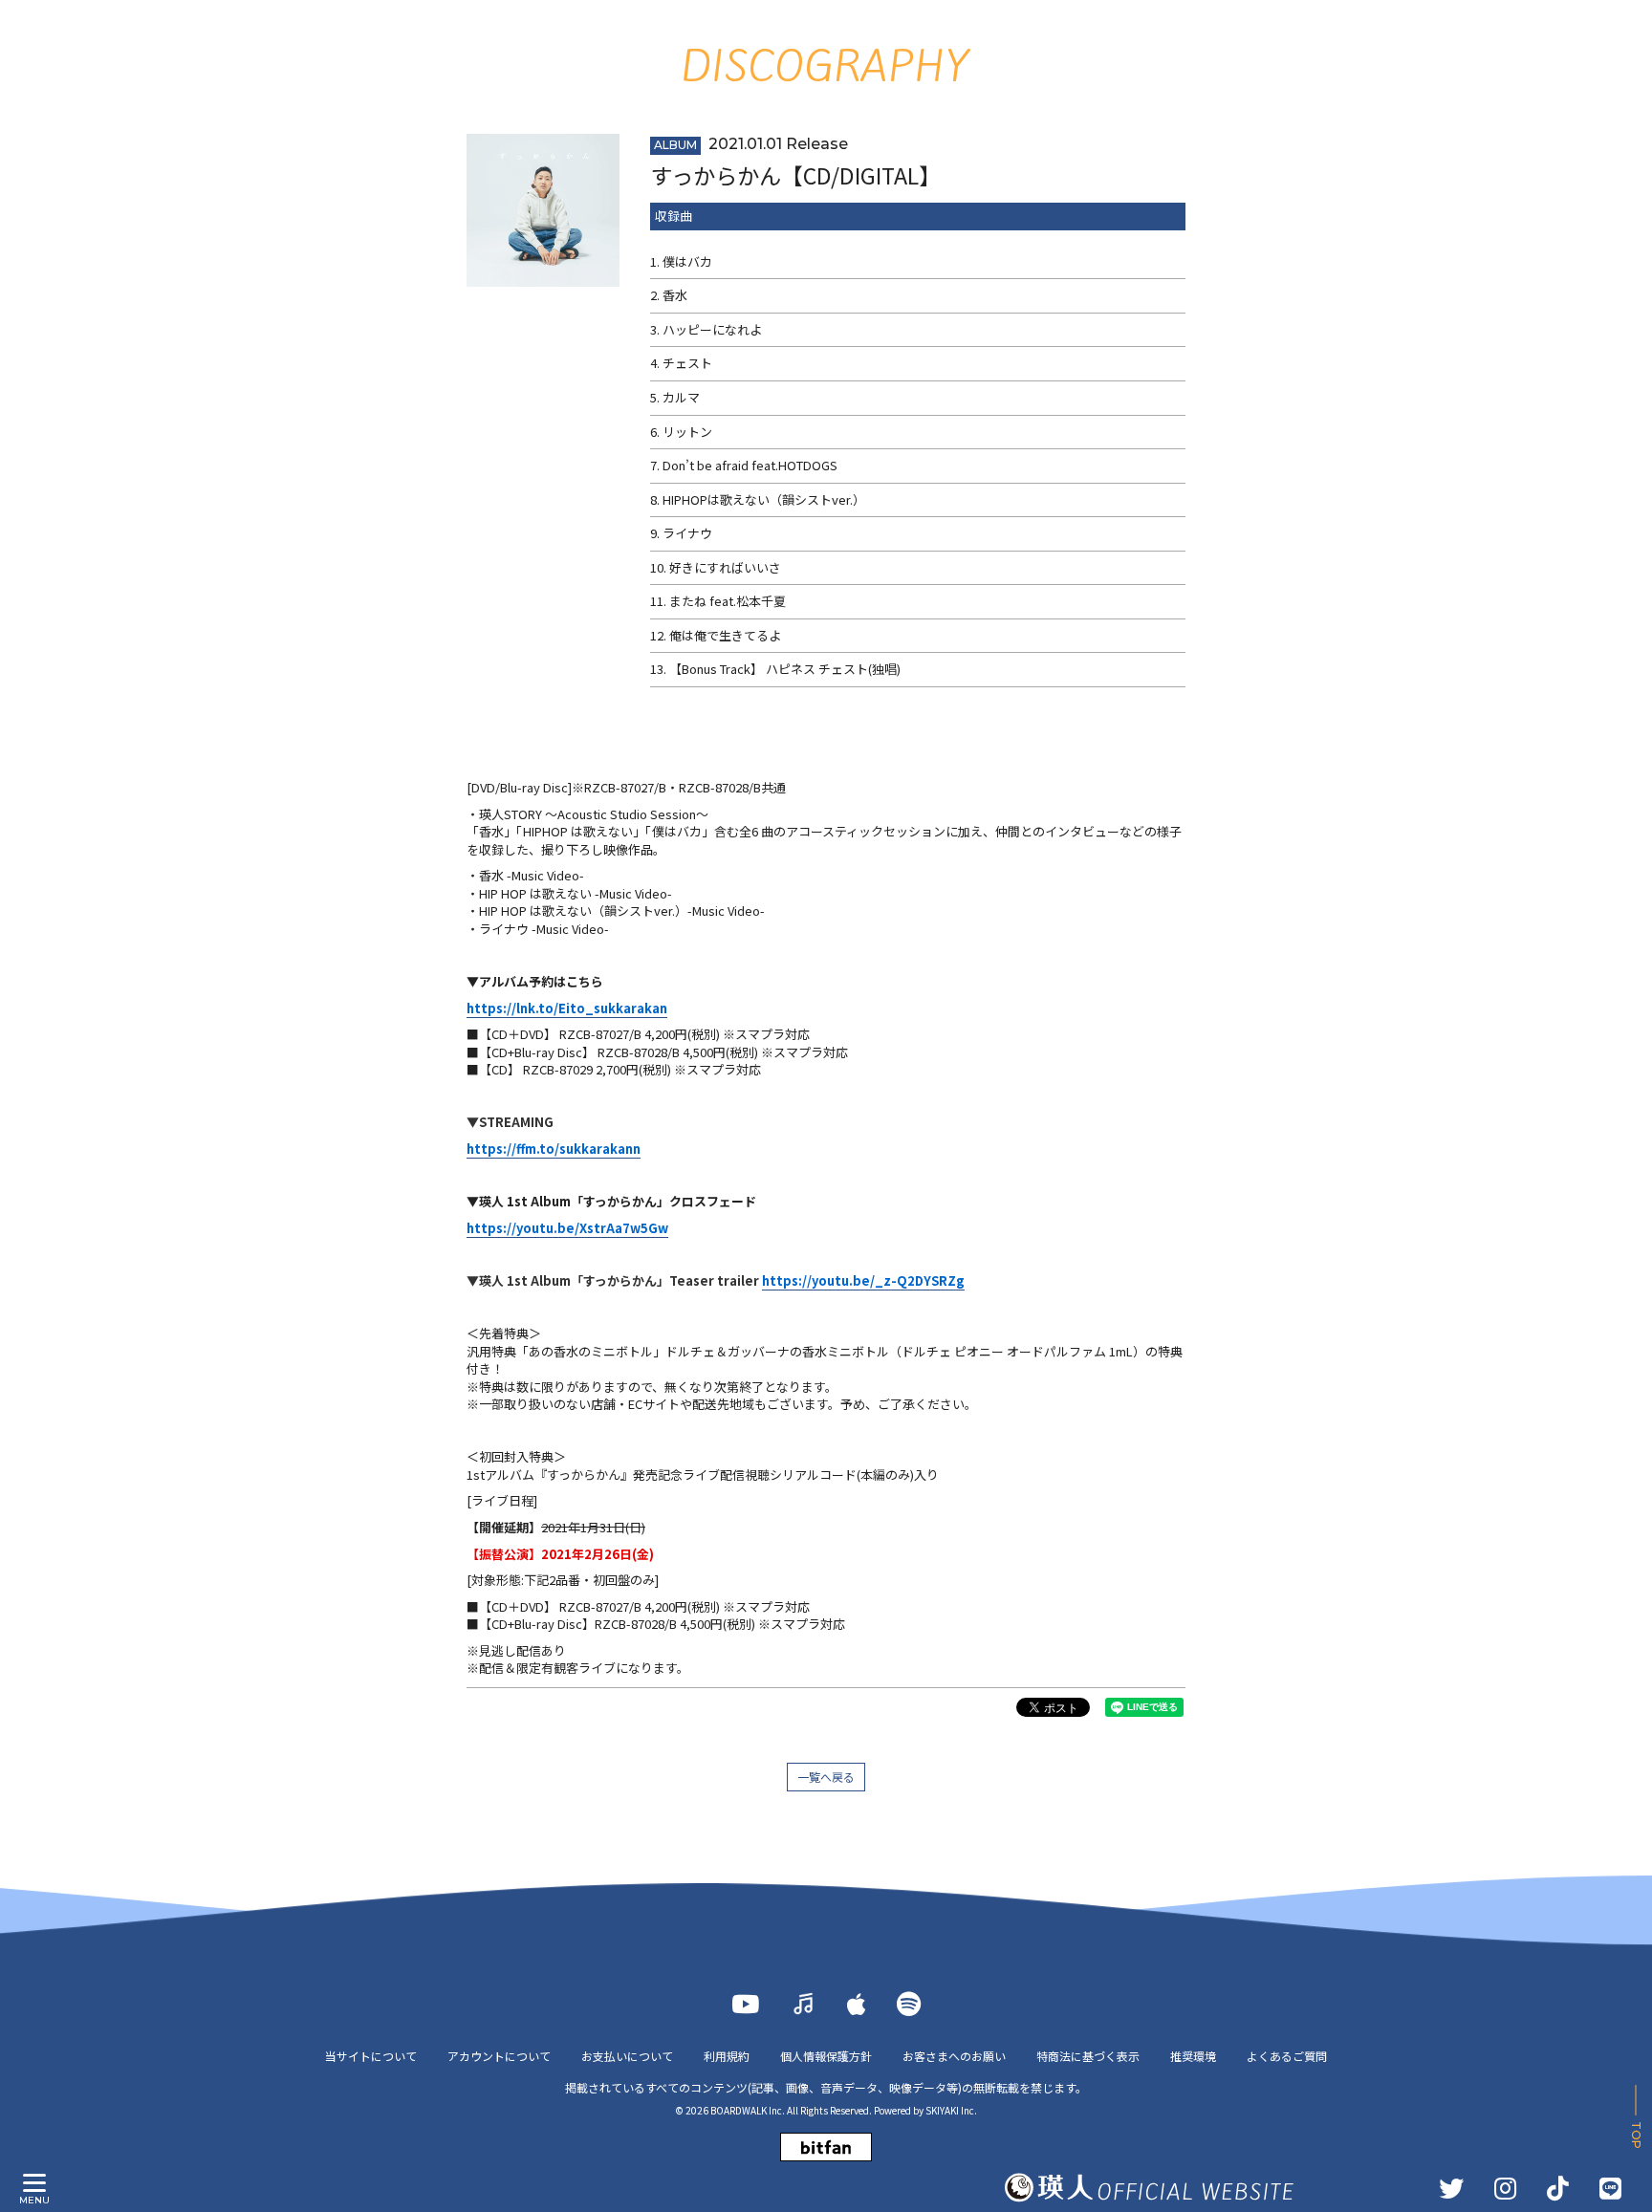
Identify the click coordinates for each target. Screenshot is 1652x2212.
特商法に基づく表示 (1088, 2056)
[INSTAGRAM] (1505, 2188)
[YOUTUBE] (745, 2004)
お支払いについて (627, 2056)
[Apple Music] (857, 2004)
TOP (1636, 2135)
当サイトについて (371, 2056)
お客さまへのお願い (954, 2056)
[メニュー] (34, 2183)
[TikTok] (1558, 2188)
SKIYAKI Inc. (951, 2110)
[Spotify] (909, 2004)
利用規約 (727, 2056)
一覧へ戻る (826, 1777)
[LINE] (1610, 2188)
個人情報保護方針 (826, 2056)
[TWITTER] (1451, 2188)
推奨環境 (1193, 2056)
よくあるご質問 (1287, 2056)
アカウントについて (499, 2056)
